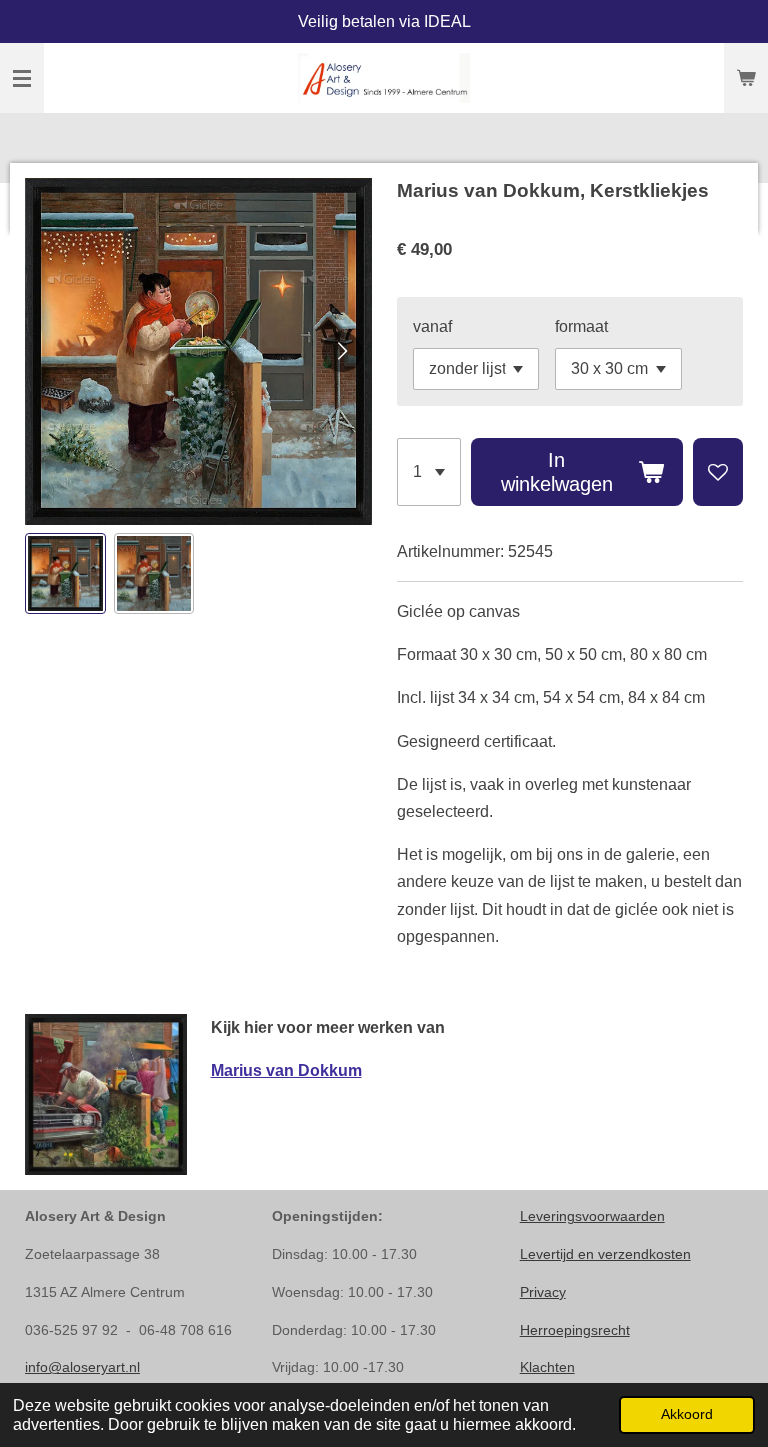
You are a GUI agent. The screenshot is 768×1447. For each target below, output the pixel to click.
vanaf (432, 326)
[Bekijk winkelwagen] (746, 78)
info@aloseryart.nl (82, 1367)
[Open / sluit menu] (22, 78)
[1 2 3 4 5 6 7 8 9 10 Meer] (429, 472)
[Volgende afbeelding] (342, 352)
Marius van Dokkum (286, 1070)
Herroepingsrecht (575, 1330)
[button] (65, 573)
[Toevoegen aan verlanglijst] (718, 472)
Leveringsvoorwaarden (592, 1216)
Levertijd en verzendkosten (605, 1254)
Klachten (547, 1367)
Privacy (543, 1292)
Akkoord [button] (687, 1414)
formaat (581, 326)
